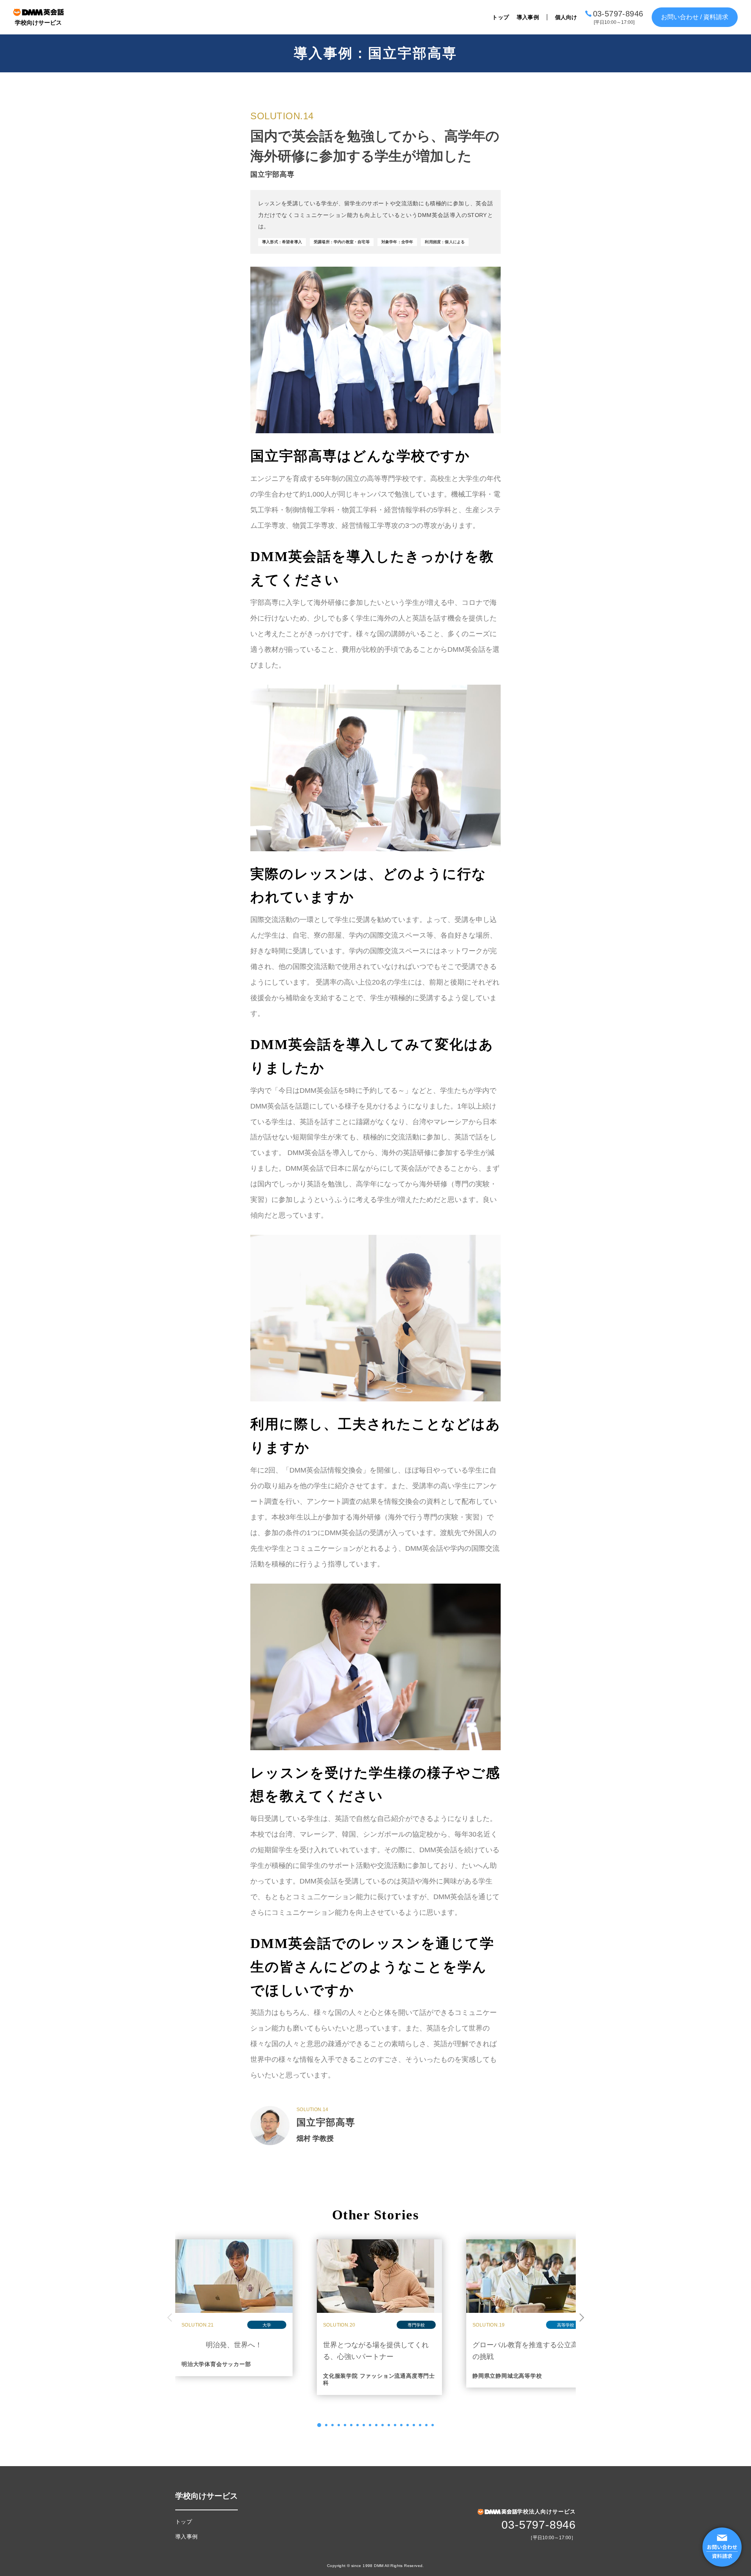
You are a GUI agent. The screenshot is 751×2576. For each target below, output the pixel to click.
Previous (169, 2317)
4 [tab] (339, 2425)
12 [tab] (389, 2425)
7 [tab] (358, 2425)
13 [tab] (395, 2425)
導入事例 (528, 17)
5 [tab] (345, 2425)
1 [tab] (319, 2425)
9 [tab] (370, 2425)
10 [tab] (376, 2425)
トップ (500, 17)
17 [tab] (420, 2425)
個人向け (566, 17)
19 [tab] (433, 2425)
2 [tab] (326, 2425)
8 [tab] (364, 2425)
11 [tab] (383, 2425)
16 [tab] (414, 2425)
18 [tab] (426, 2425)
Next (582, 2317)
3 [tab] (332, 2425)
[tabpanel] (234, 2308)
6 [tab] (351, 2425)
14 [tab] (401, 2425)
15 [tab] (408, 2425)
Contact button (722, 2547)
